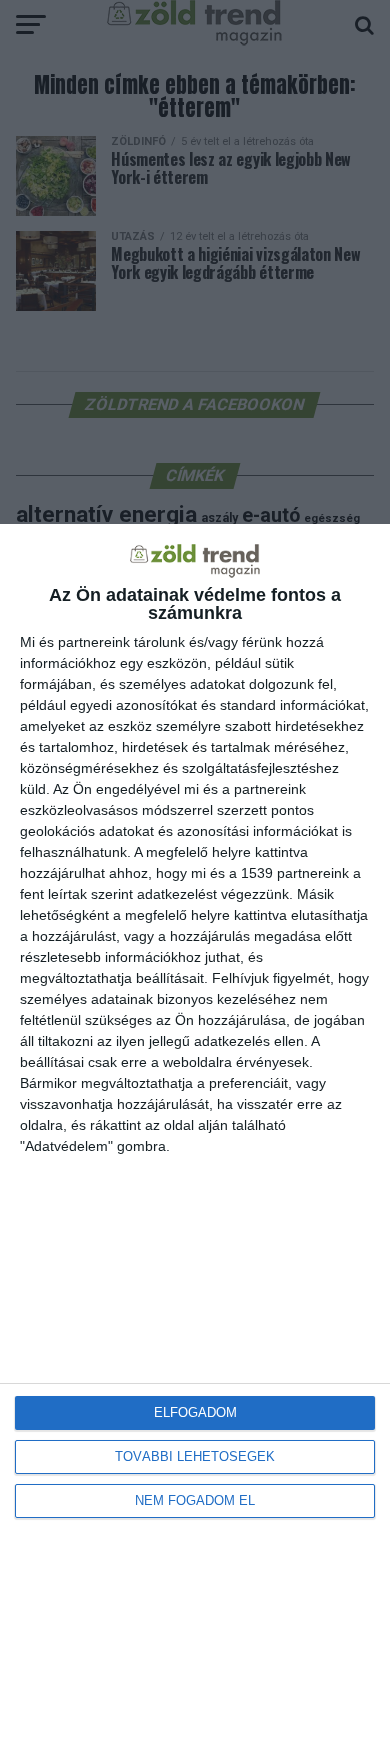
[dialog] (195, 1135)
